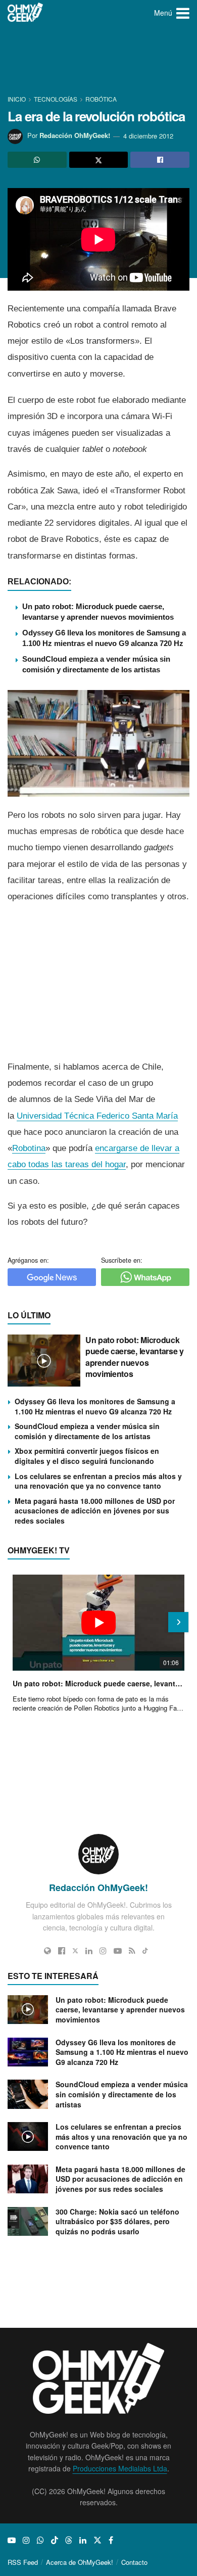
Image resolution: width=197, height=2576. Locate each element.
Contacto (134, 2562)
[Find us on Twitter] (97, 2540)
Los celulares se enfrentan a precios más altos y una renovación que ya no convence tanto (98, 1481)
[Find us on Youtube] (12, 2540)
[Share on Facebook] (160, 160)
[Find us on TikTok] (55, 2540)
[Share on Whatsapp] (37, 160)
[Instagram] (103, 1951)
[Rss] (132, 1951)
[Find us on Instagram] (26, 2540)
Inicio (17, 99)
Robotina (29, 1148)
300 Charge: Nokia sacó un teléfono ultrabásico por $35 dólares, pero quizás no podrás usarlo (117, 2221)
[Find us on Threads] (69, 2540)
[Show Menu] (183, 13)
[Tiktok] (145, 1951)
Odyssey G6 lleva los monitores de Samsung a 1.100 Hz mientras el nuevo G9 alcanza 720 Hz (95, 1406)
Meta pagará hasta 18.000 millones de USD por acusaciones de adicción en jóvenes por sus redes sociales (95, 1511)
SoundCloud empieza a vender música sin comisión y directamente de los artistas (87, 1431)
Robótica (101, 99)
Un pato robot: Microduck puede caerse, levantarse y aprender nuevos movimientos (135, 1357)
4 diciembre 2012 (148, 136)
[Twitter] (75, 1951)
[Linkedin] (89, 1951)
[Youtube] (118, 1951)
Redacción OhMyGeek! (75, 136)
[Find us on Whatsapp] (40, 2540)
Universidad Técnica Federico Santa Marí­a (97, 1116)
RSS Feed (23, 2562)
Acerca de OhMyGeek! (80, 2562)
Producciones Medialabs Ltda (120, 2468)
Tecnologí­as (56, 99)
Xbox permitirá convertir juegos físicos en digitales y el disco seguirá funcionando (87, 1456)
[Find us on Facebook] (111, 2540)
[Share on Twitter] (99, 160)
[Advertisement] (98, 61)
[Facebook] (62, 1951)
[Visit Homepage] (26, 13)
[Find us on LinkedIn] (83, 2540)
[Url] (47, 1951)
